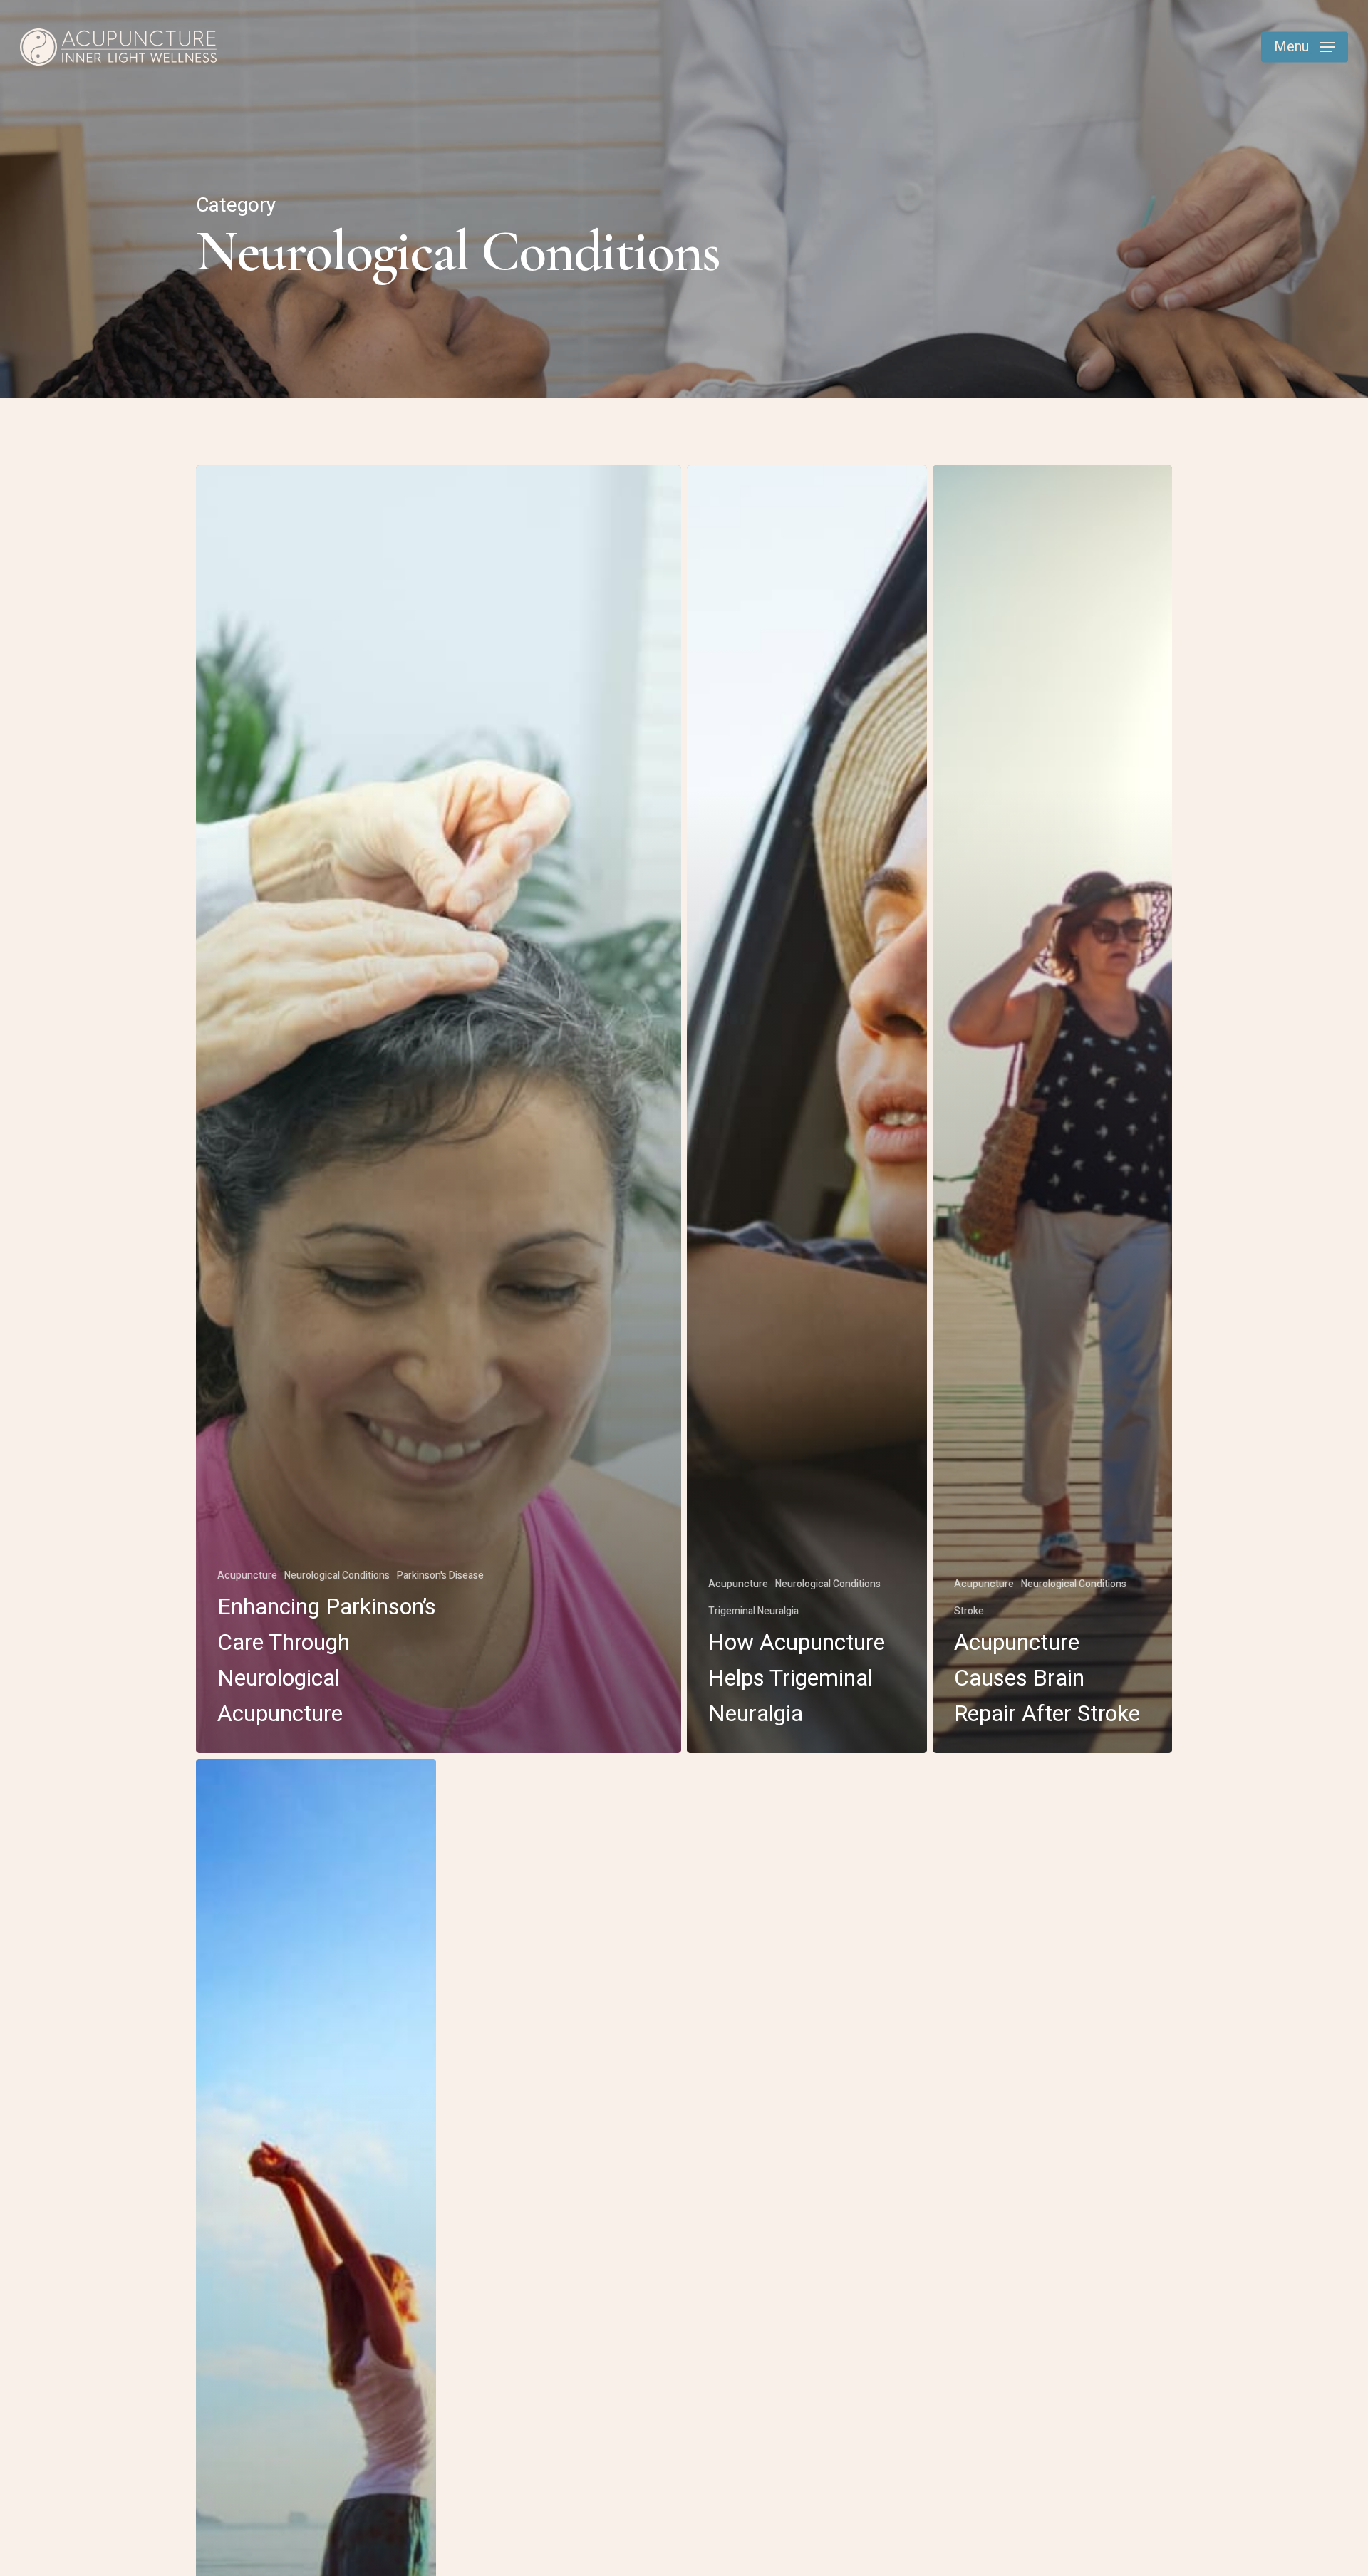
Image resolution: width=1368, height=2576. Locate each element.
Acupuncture (247, 1575)
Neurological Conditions (337, 1575)
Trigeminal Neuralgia (753, 1611)
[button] (1305, 47)
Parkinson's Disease (440, 1575)
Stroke (969, 1611)
